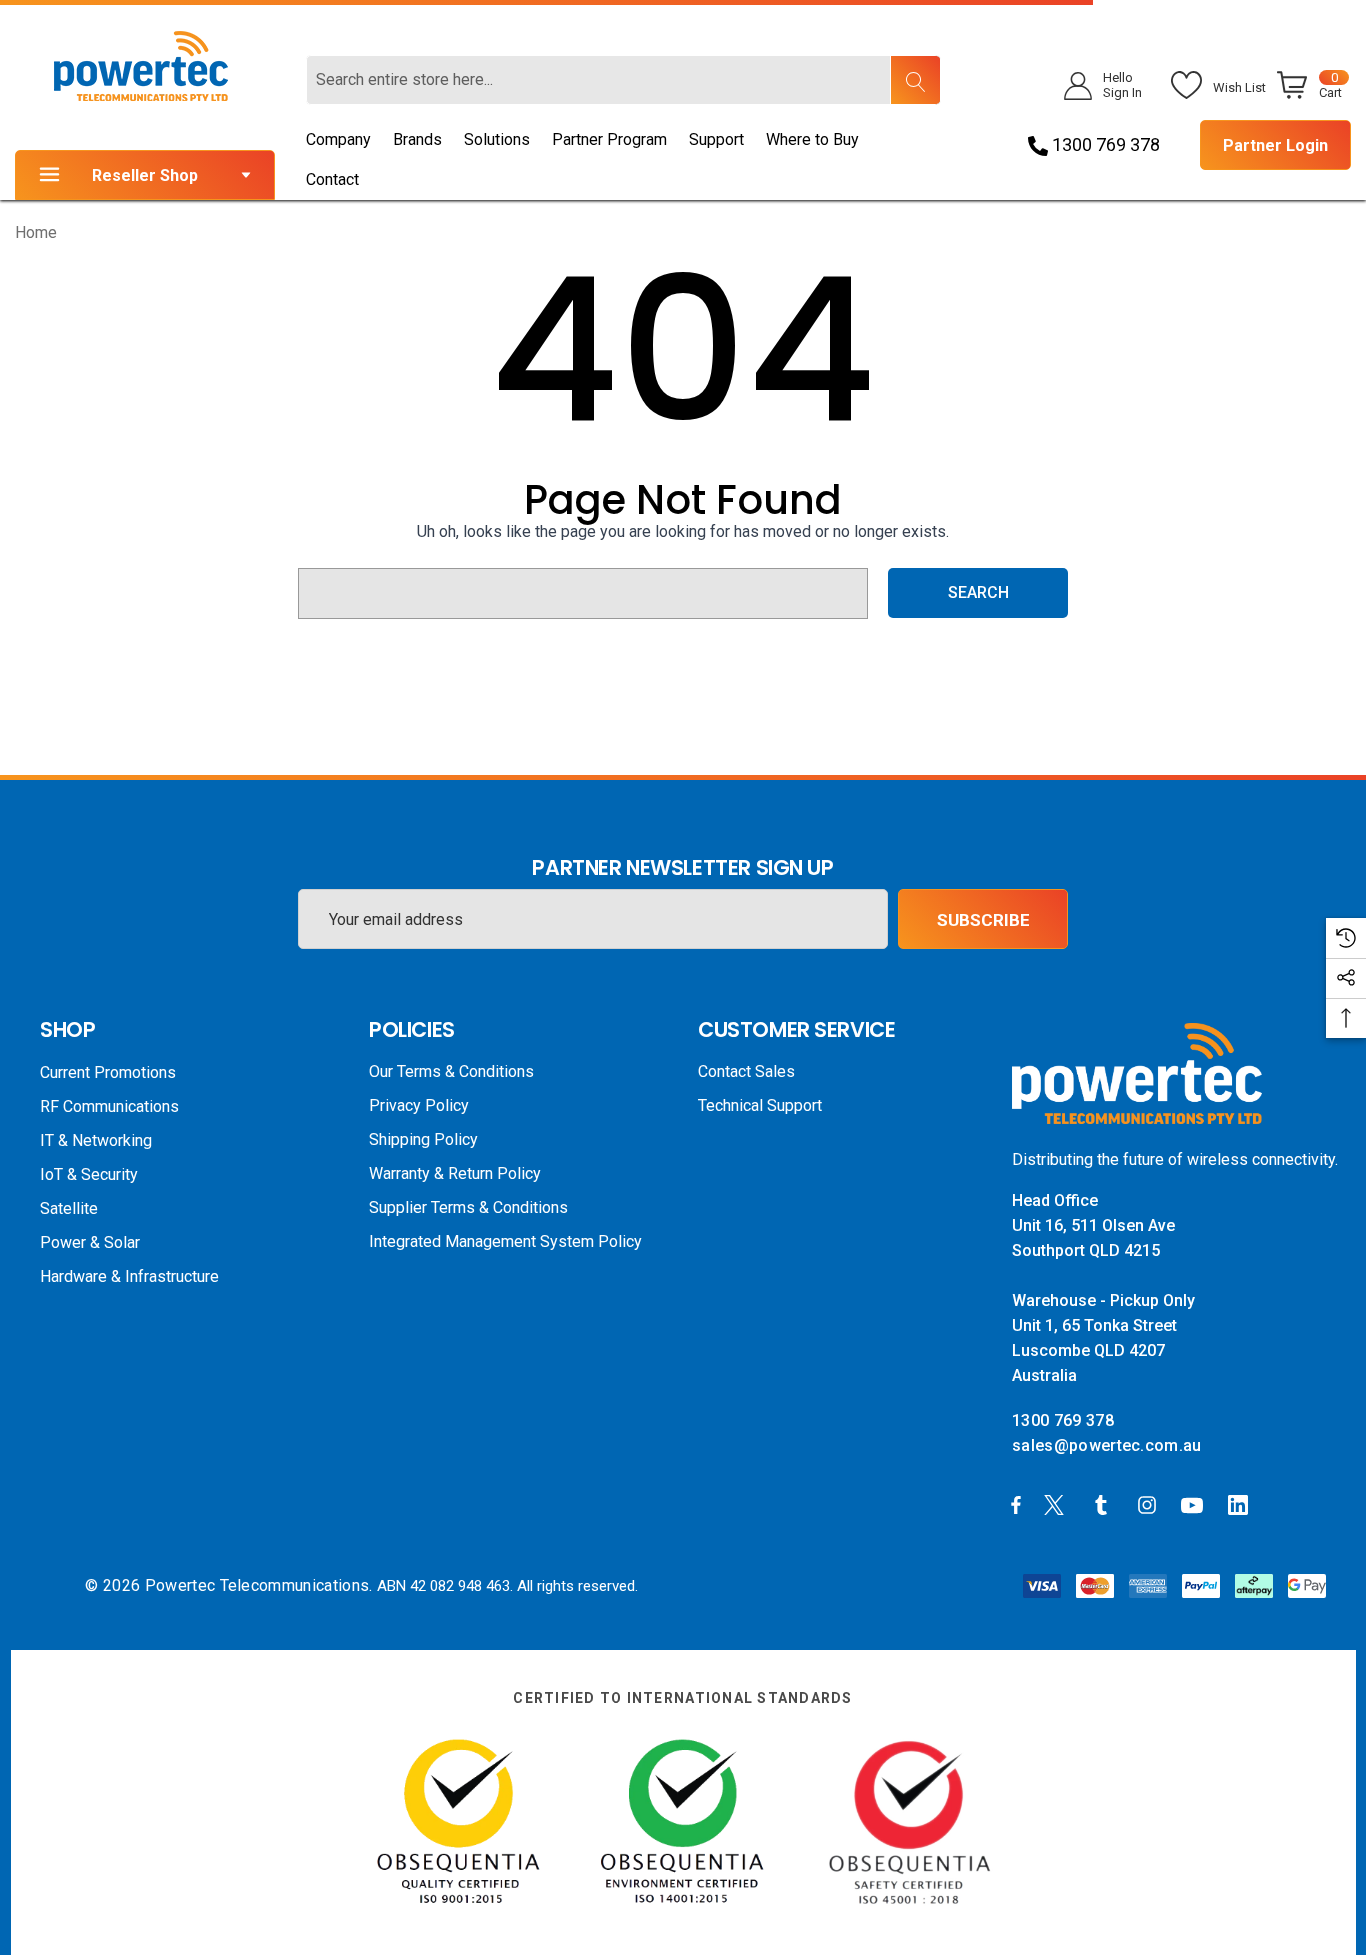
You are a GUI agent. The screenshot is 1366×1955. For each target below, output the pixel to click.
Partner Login (1275, 145)
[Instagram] (1150, 1504)
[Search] (915, 80)
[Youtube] (1195, 1504)
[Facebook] (1016, 1504)
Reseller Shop (145, 175)
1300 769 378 (1104, 144)
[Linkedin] (1242, 1504)
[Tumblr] (1105, 1504)
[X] (1058, 1504)
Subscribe (983, 920)
